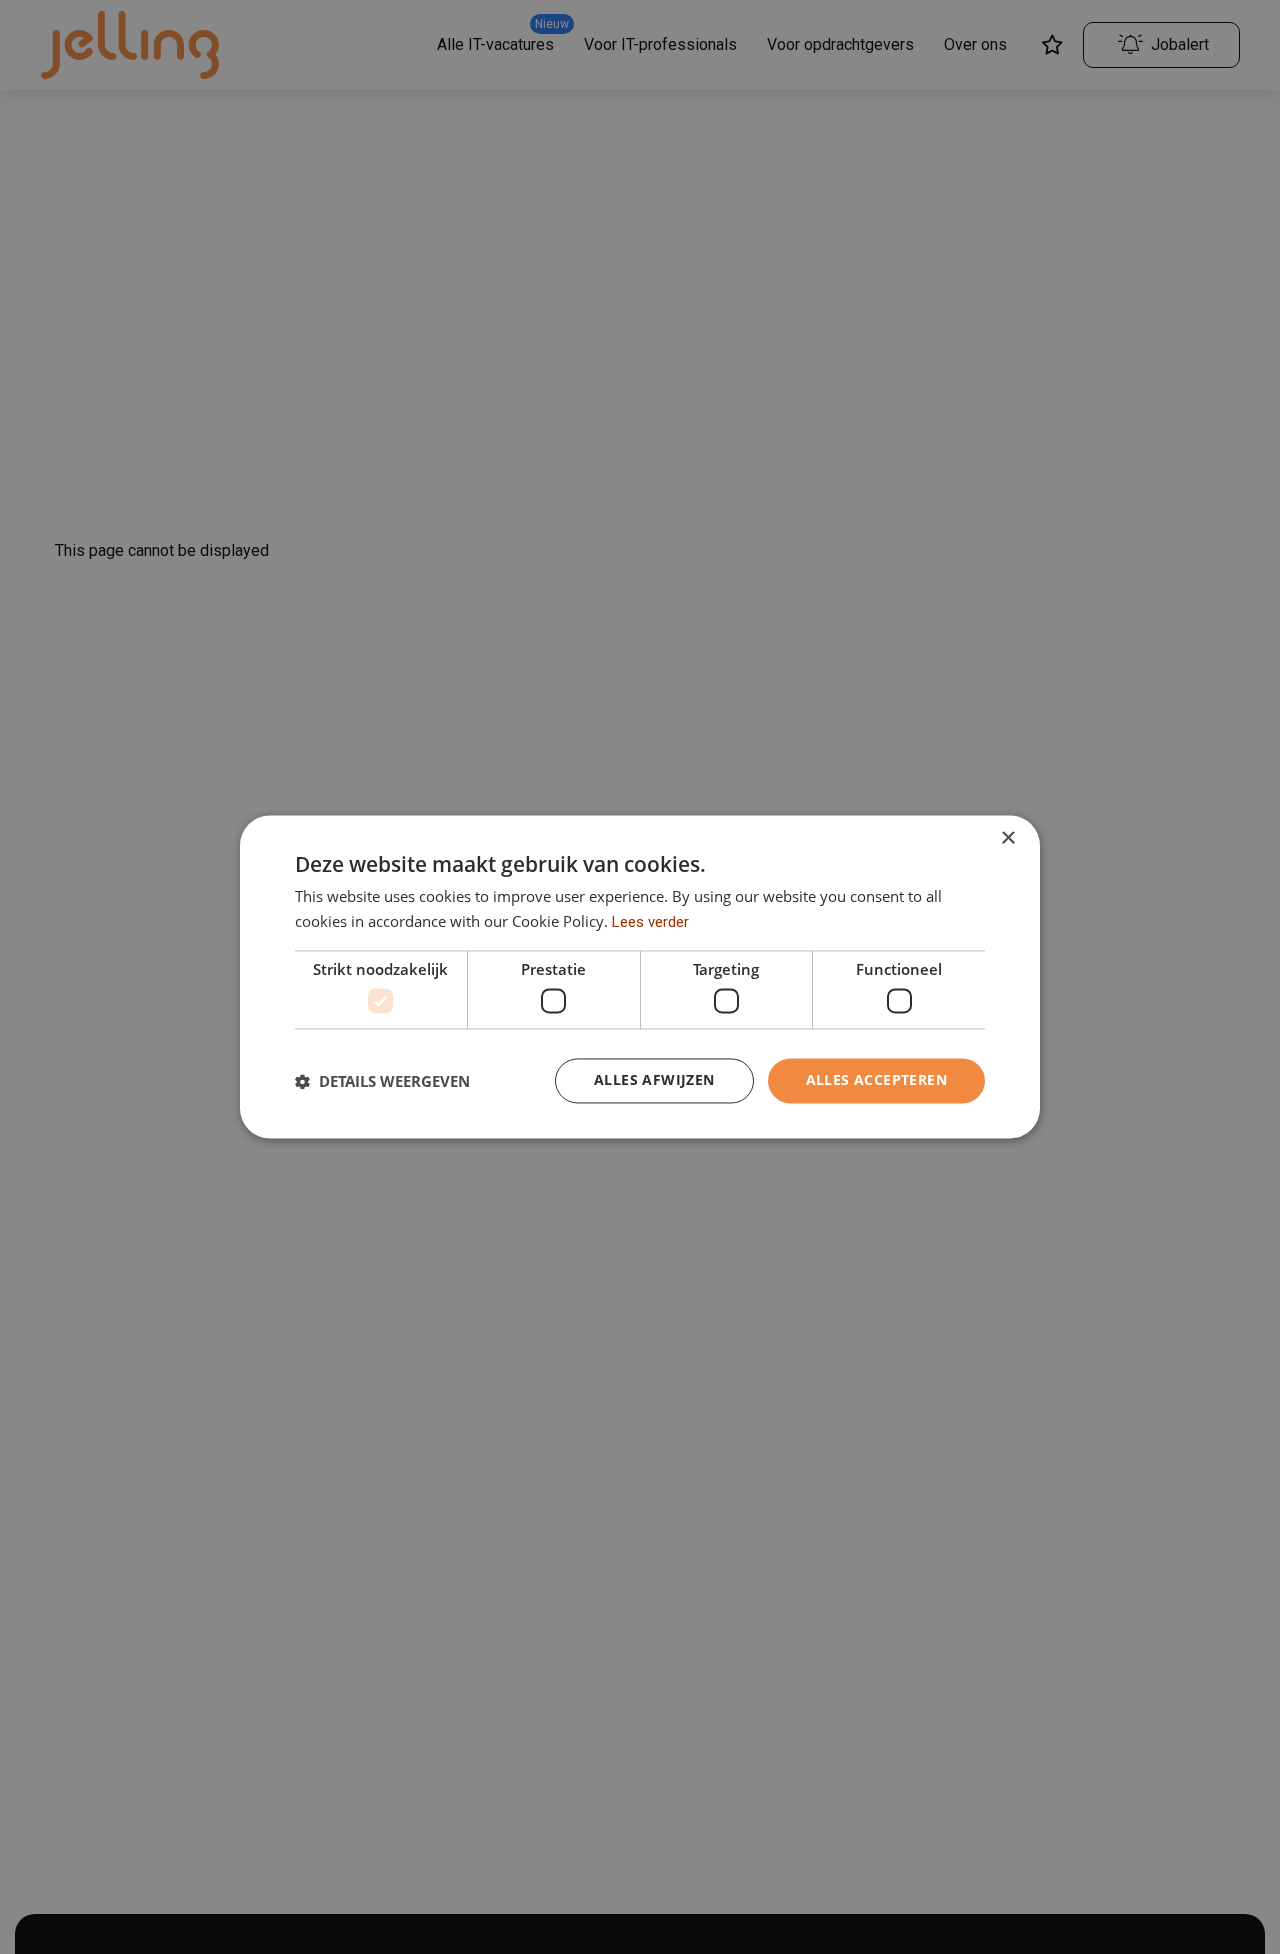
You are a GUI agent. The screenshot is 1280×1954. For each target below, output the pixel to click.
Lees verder (650, 923)
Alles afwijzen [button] (654, 1080)
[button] (382, 1081)
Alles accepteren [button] (876, 1080)
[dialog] (640, 976)
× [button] (1007, 838)
